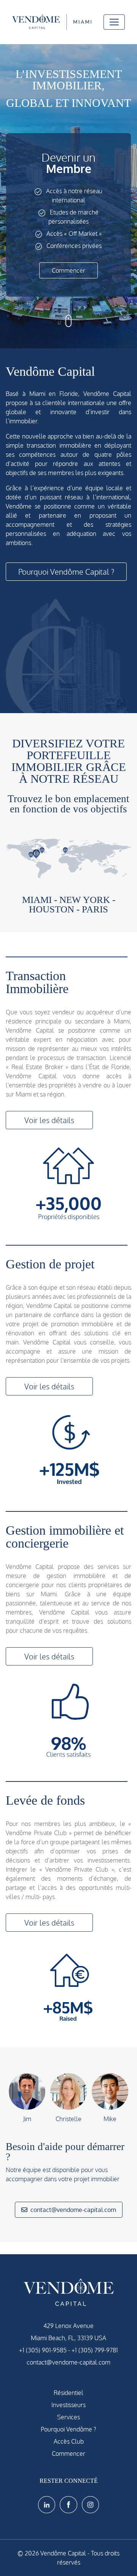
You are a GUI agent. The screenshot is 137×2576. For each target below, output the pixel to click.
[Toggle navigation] (114, 22)
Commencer (68, 270)
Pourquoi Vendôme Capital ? (66, 572)
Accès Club (69, 2441)
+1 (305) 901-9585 (43, 2350)
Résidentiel (68, 2393)
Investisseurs (68, 2405)
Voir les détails (49, 1120)
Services (68, 2417)
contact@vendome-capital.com (73, 2210)
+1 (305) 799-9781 (95, 2350)
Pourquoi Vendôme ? (68, 2429)
